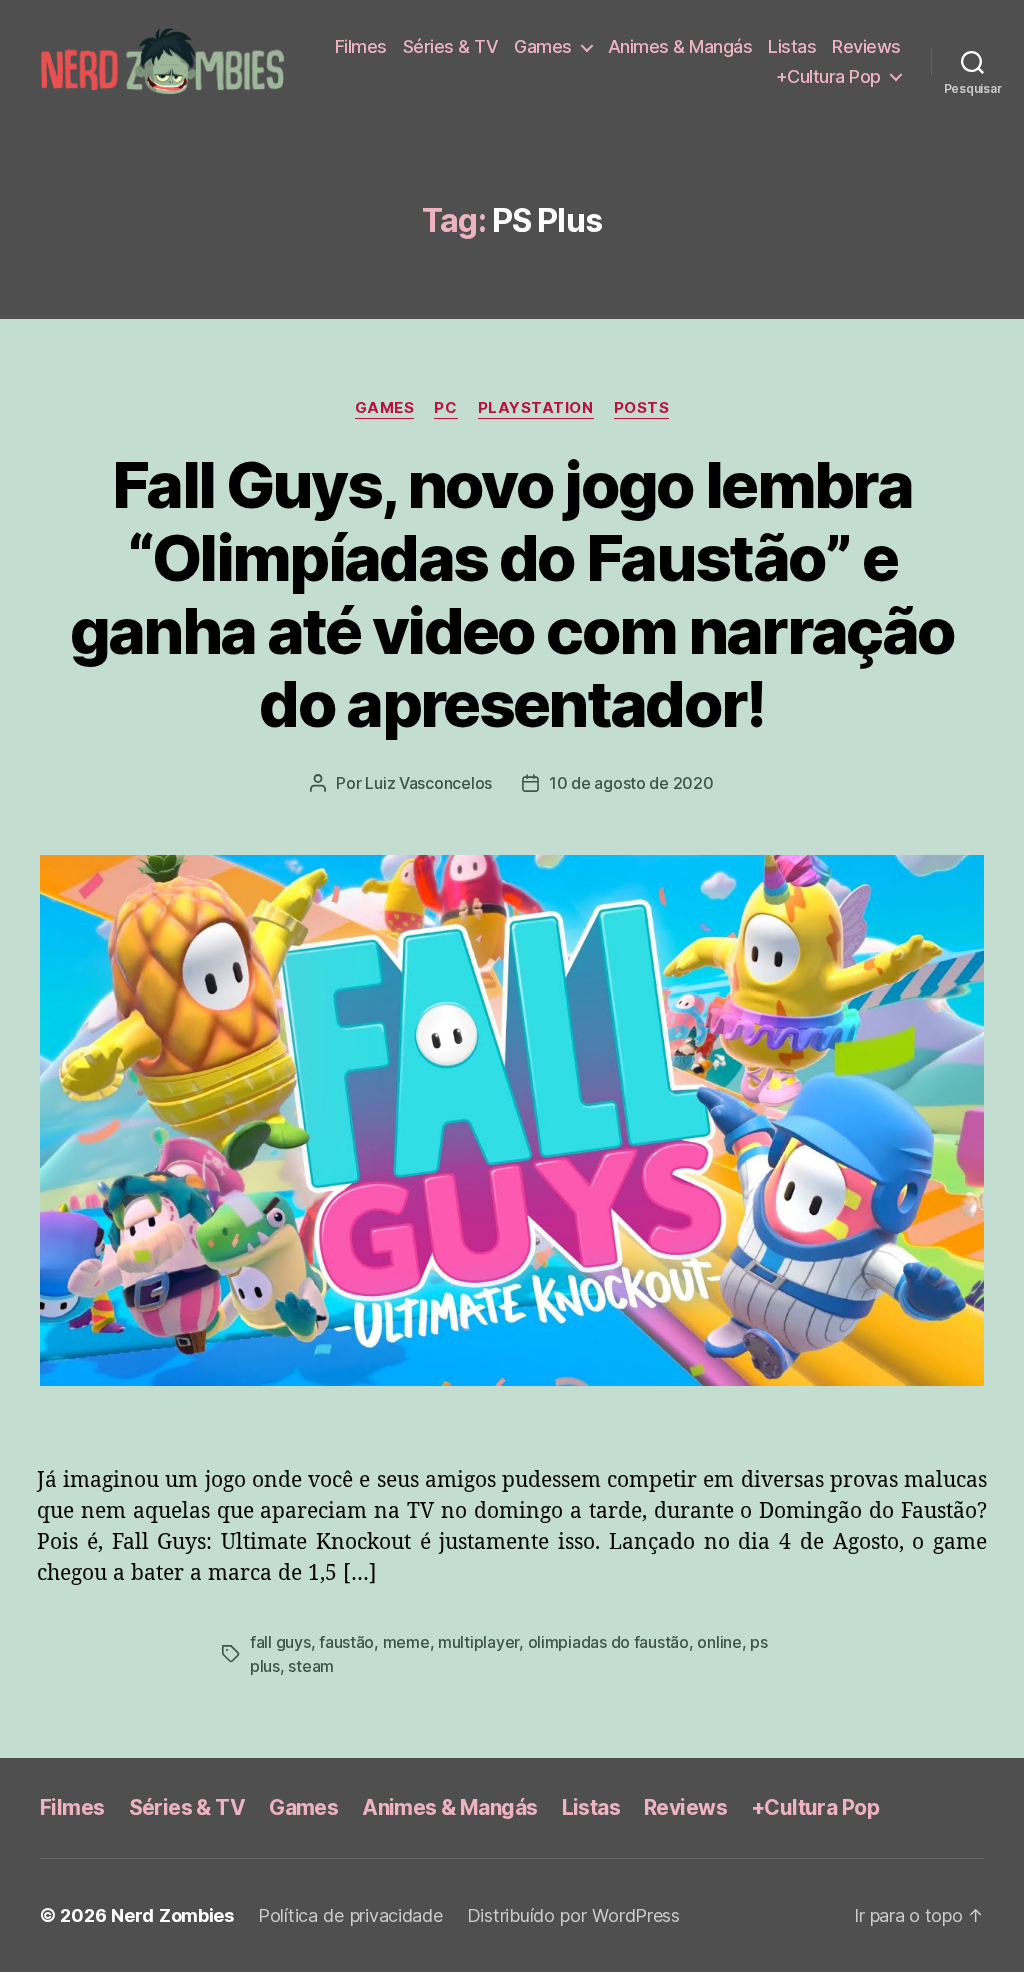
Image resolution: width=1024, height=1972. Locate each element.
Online (719, 1642)
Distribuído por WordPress (573, 1915)
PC (445, 408)
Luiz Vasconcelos (428, 783)
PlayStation (536, 408)
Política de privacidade (350, 1915)
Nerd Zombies (172, 1915)
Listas (792, 46)
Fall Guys (280, 1642)
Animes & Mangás (680, 46)
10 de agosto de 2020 (631, 783)
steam (311, 1666)
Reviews (866, 46)
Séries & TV (451, 46)
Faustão (346, 1642)
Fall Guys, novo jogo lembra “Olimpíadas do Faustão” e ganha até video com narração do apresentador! (512, 594)
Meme (406, 1642)
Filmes (361, 46)
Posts (642, 408)
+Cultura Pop (828, 76)
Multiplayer (478, 1642)
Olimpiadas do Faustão (608, 1642)
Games (543, 46)
